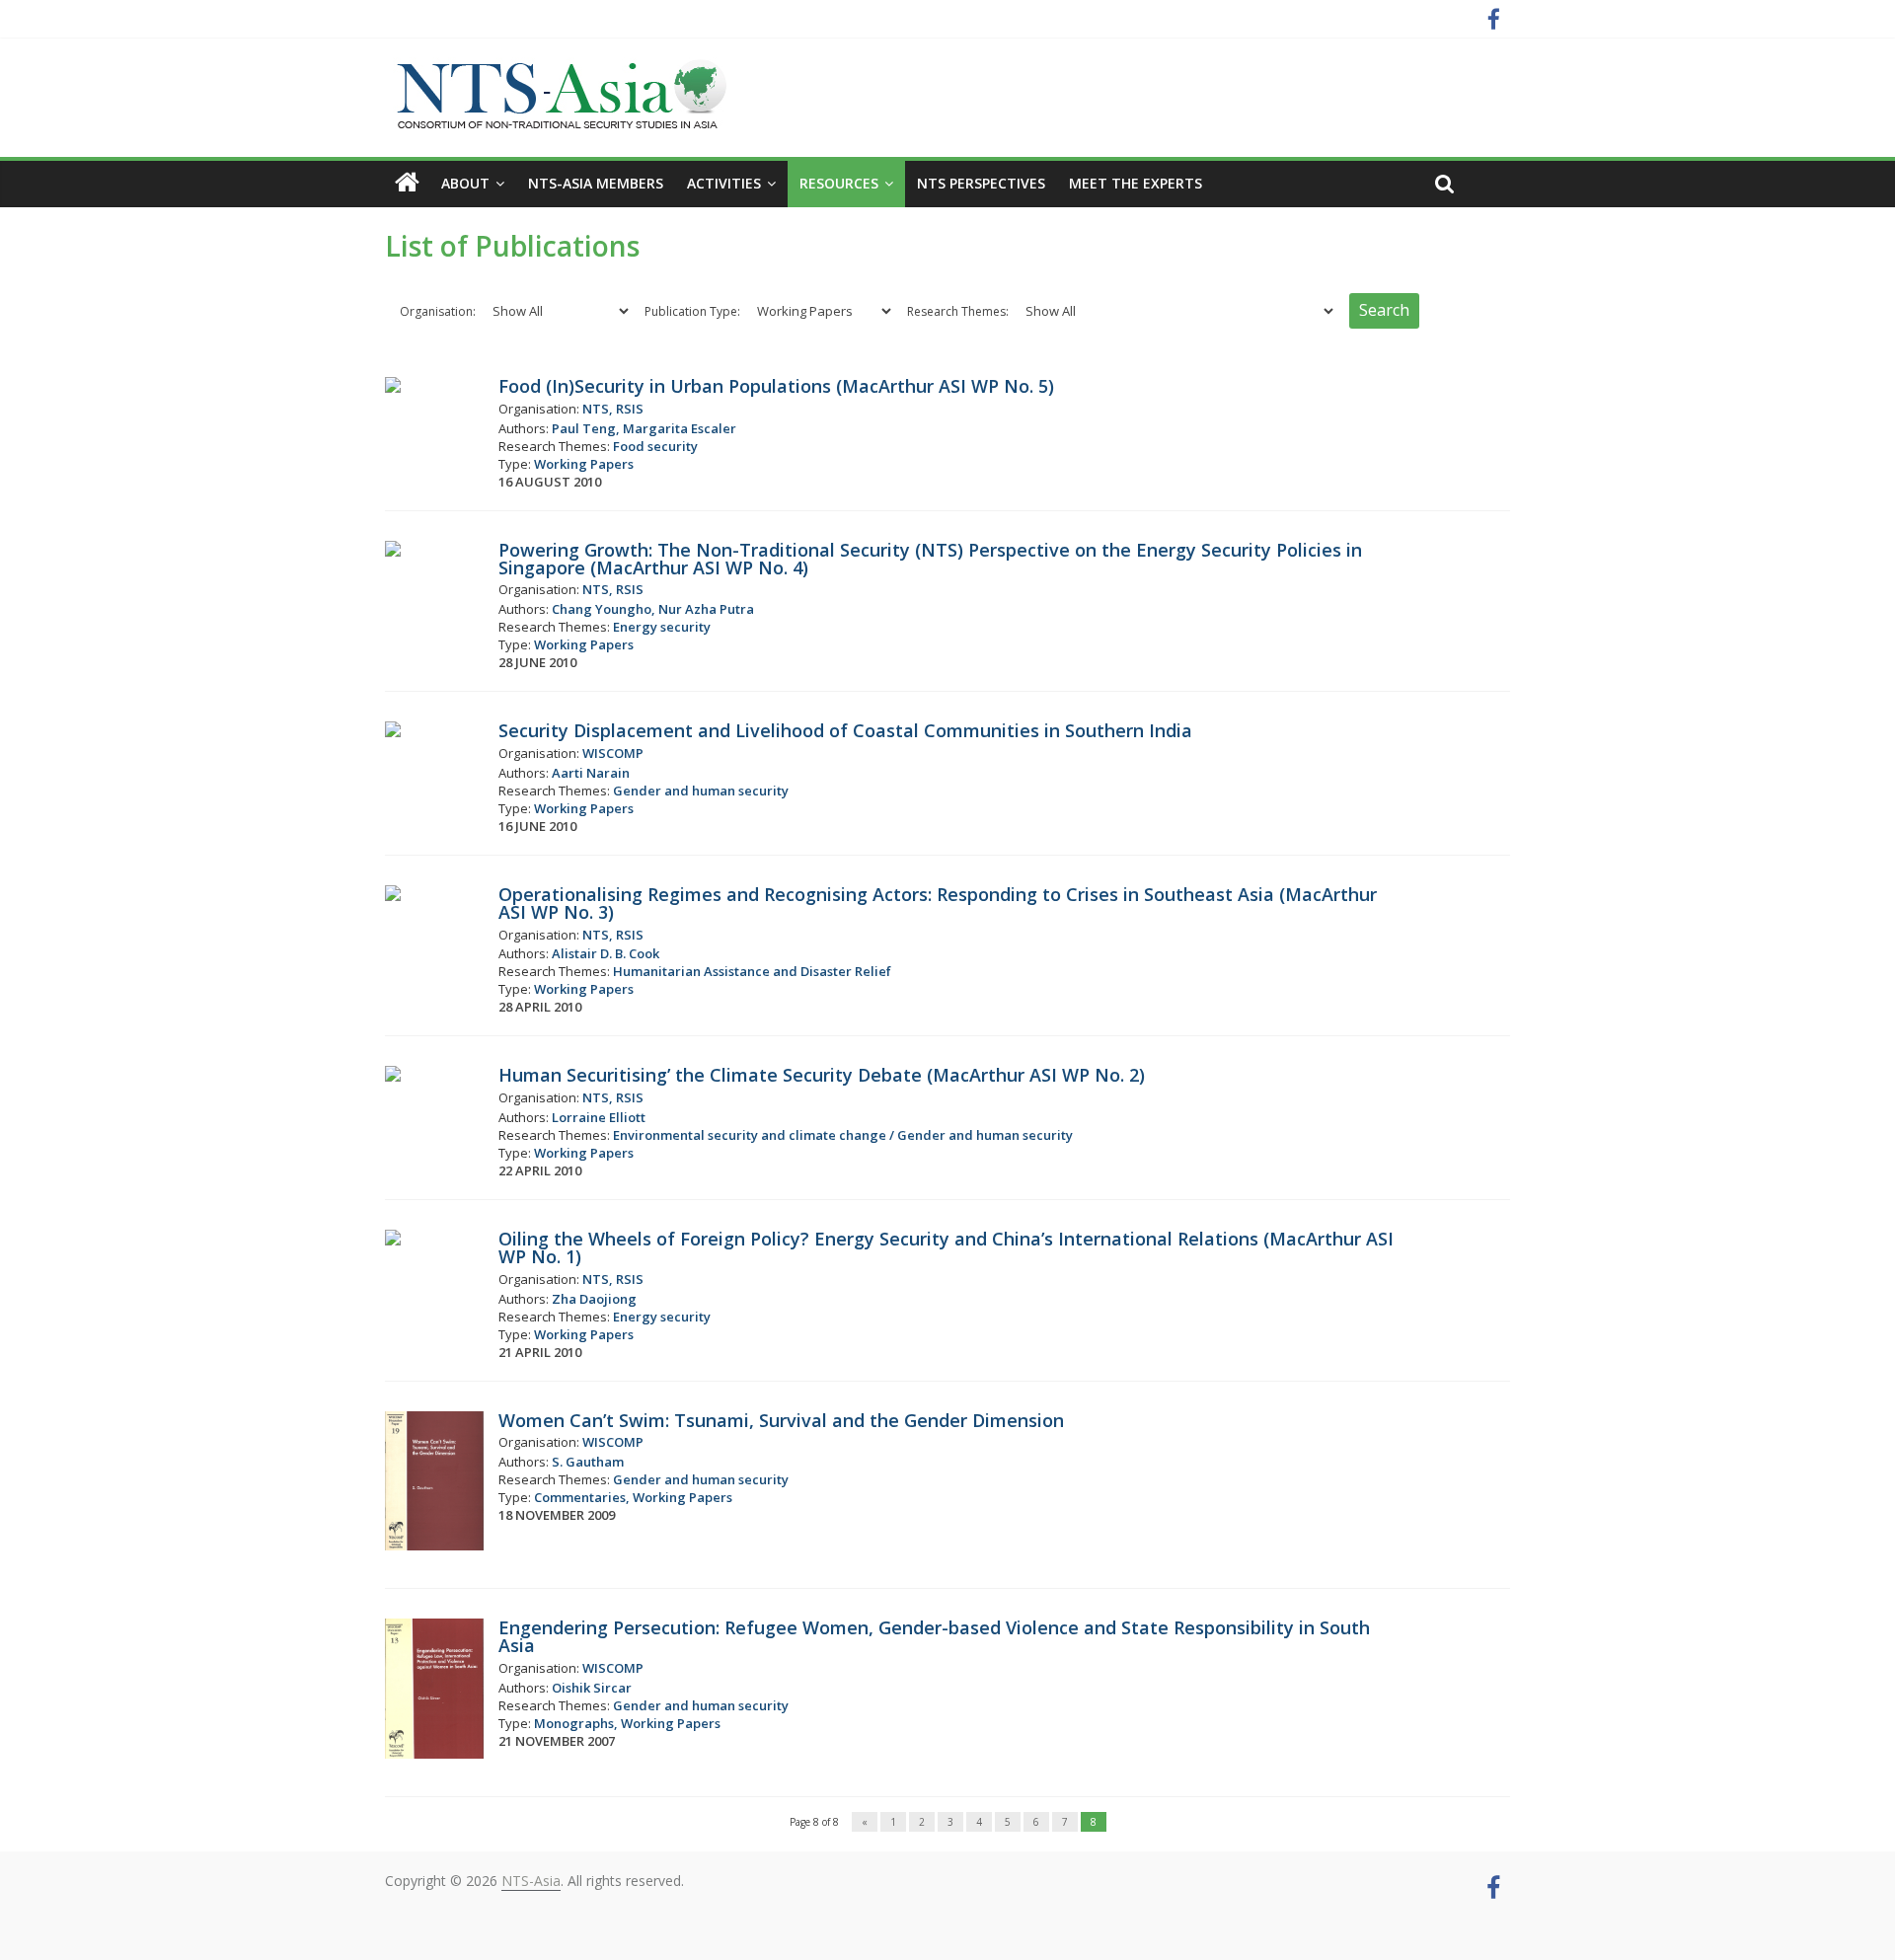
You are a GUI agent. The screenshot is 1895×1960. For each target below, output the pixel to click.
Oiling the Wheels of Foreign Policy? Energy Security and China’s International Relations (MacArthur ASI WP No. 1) (946, 1247)
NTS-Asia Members (596, 183)
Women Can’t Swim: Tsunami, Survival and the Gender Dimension (781, 1420)
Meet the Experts (1136, 183)
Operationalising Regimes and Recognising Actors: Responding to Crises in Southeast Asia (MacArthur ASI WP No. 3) (938, 903)
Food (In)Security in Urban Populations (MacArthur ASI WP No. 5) (776, 386)
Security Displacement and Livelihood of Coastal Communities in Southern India (845, 730)
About (465, 183)
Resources (839, 183)
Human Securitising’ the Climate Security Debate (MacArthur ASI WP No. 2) (822, 1075)
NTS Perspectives (981, 183)
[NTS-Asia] (558, 69)
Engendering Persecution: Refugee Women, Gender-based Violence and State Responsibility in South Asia (934, 1636)
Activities (724, 183)
